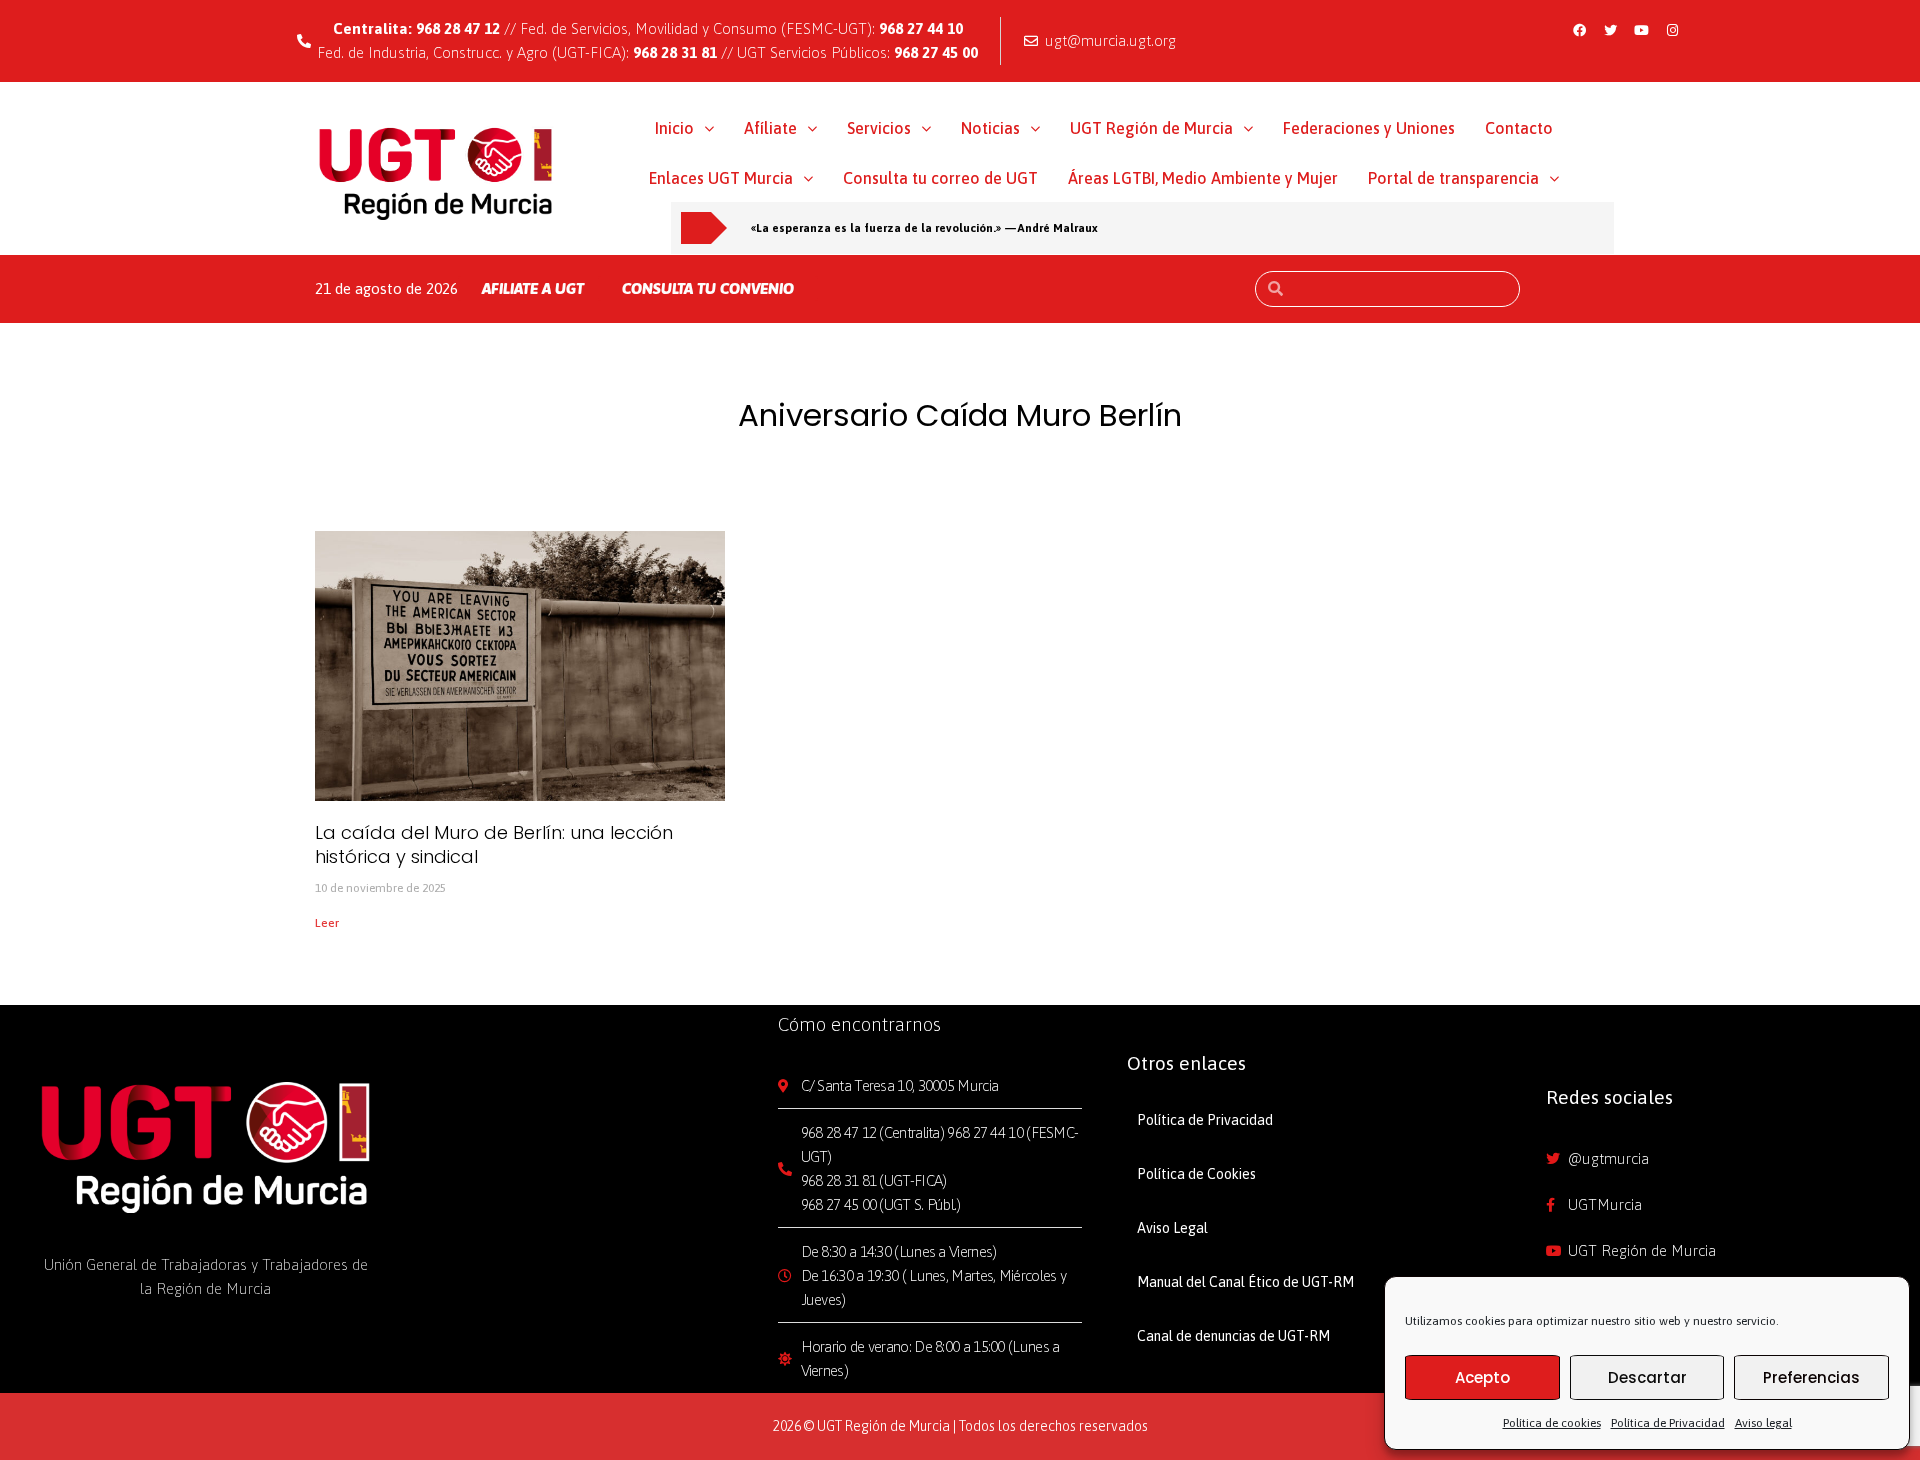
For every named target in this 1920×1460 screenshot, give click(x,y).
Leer (327, 923)
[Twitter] (1611, 30)
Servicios (879, 128)
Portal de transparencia (1453, 178)
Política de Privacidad (1668, 1423)
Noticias (990, 128)
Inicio (674, 128)
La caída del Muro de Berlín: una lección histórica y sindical (494, 844)
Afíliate (770, 128)
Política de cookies (1552, 1423)
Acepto (1482, 1377)
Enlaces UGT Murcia (721, 178)
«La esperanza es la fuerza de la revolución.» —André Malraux (924, 227)
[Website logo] (436, 173)
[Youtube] (1642, 30)
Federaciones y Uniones (1369, 128)
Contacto (1519, 128)
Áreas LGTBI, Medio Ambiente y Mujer (1203, 178)
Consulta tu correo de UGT (940, 178)
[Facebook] (1580, 30)
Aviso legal (1763, 1423)
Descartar (1647, 1377)
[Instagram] (1673, 30)
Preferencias (1811, 1377)
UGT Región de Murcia (1151, 128)
